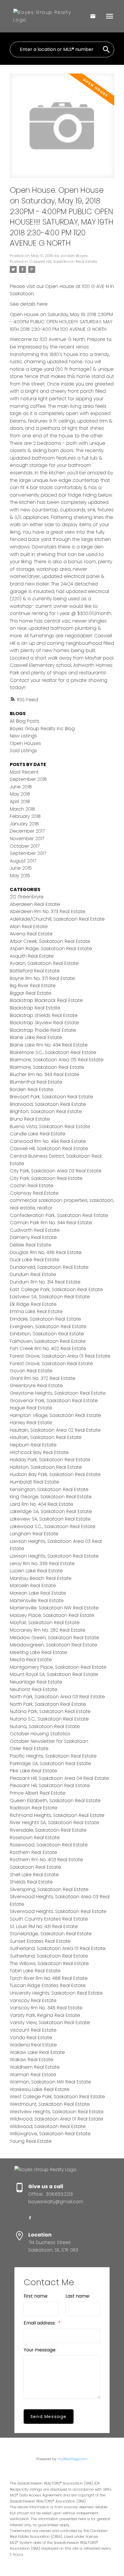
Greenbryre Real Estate (36, 1386)
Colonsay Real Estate (34, 1193)
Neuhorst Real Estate (34, 1689)
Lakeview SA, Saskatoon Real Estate (50, 1519)
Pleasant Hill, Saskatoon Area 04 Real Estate (59, 1778)
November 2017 (27, 839)
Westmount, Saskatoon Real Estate (50, 2104)
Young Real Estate (31, 2141)
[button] (30, 2218)
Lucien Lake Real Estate (36, 1571)
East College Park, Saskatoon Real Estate (56, 1289)
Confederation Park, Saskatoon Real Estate (59, 1215)
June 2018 (21, 787)
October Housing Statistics (40, 1734)
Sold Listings (23, 751)
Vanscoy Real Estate (33, 2001)
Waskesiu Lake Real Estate (40, 2089)
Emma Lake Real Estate (36, 1311)
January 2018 (24, 824)
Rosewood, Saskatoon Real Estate (49, 1845)
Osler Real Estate (29, 1748)
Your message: (40, 2350)
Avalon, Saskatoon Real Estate (44, 963)
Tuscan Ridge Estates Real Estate (48, 1985)
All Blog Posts (25, 721)
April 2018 (20, 802)
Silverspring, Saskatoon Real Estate (49, 1889)
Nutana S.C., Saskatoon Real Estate (49, 1719)
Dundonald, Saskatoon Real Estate (49, 1267)
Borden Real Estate (32, 1089)
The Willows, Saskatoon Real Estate (49, 1963)
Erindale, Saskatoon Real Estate (45, 1319)
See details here (29, 304)
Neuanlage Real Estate (36, 1682)
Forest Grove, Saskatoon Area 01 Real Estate (60, 1356)
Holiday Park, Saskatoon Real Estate (50, 1460)
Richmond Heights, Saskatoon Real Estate (57, 1815)
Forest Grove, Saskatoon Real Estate (51, 1364)
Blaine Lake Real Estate (36, 1037)
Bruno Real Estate (30, 1119)
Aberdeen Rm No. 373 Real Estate (48, 911)
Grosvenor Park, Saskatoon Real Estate (54, 1401)
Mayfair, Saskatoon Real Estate (45, 1623)
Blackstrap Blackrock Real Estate (46, 1000)
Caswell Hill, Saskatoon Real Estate (63, 261)
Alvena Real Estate (31, 934)
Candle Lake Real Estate (38, 1134)
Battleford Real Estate (35, 971)
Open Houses (25, 743)
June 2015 (21, 868)
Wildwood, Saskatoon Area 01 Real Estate (57, 2119)
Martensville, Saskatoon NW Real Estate (54, 1608)
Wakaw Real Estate (32, 2060)
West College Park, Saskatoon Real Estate (57, 2097)
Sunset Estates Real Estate (40, 1941)
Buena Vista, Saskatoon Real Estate (50, 1127)
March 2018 (22, 809)
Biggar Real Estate (31, 993)
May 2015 (20, 876)
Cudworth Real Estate (35, 1230)
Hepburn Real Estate (33, 1445)
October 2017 (25, 846)
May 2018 (20, 794)
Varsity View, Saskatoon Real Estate (50, 2023)
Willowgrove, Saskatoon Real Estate (50, 2134)
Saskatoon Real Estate (35, 1867)
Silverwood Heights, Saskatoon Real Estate (58, 1911)
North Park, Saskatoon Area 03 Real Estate (57, 1697)
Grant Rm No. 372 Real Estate (43, 1378)
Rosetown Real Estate (35, 1838)
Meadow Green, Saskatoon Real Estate (55, 1638)
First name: (36, 2296)
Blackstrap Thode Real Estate (43, 1030)
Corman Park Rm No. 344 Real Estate (51, 1223)
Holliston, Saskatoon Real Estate (46, 1467)
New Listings (23, 736)
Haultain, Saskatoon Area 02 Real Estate (55, 1430)
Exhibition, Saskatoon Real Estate (47, 1334)
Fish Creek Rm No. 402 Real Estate (48, 1348)
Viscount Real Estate (33, 2030)
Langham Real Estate (34, 1534)
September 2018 (28, 779)
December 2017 (27, 831)
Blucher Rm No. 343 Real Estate (45, 1074)
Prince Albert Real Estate (38, 1793)
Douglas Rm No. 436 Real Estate (46, 1252)
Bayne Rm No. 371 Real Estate (42, 978)
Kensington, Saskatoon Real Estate (49, 1489)
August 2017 (23, 861)
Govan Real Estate (31, 1371)
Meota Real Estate (31, 1660)
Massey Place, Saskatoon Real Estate (52, 1615)
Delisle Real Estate (31, 1245)
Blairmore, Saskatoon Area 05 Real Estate (57, 1060)
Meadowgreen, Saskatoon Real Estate (53, 1645)
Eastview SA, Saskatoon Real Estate (50, 1297)
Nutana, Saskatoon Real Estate (45, 1726)
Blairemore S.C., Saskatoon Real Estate (53, 1052)
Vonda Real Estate (31, 2038)
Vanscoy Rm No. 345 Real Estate (46, 2008)
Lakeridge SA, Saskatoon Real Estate (51, 1511)
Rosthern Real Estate (33, 1852)
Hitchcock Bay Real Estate (39, 1452)
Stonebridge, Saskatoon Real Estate (51, 1934)
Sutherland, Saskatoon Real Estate (49, 1956)
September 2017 (28, 853)
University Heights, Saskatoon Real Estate (56, 1993)
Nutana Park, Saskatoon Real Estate (50, 1711)
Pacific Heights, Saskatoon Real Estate (53, 1756)
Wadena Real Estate (33, 2045)
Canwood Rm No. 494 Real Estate (48, 1141)
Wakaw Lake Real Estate (37, 2052)
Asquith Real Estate (32, 956)
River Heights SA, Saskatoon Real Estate (55, 1823)
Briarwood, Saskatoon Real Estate (48, 1104)
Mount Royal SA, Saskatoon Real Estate (54, 1674)
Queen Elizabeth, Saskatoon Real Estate (55, 1801)
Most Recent (24, 772)
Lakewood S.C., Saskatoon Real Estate (53, 1526)
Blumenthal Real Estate (36, 1082)
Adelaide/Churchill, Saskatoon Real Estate (57, 919)
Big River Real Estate (33, 986)
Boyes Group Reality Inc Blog (42, 729)
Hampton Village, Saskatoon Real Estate (55, 1415)
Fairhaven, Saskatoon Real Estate (48, 1341)
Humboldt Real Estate (34, 1482)
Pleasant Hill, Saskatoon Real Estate (50, 1785)
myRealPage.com (73, 2459)
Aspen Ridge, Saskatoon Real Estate (51, 949)
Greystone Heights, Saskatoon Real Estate (58, 1393)
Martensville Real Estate (37, 1601)
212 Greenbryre (27, 897)
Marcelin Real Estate (33, 1586)
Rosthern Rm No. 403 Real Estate (46, 1860)
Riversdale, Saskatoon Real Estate (48, 1830)
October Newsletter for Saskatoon (49, 1741)
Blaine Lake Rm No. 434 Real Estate (49, 1045)
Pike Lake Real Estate (33, 1771)
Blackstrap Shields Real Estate (44, 1015)
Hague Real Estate (31, 1408)
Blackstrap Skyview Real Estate (44, 1023)
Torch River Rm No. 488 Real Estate (49, 1978)
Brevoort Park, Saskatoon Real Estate (51, 1097)
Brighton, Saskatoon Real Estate (46, 1111)
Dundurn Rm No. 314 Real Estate (45, 1282)
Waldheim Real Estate (35, 2067)
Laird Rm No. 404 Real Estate (42, 1504)
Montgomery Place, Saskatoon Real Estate (58, 1667)
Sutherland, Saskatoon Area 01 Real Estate (58, 1948)
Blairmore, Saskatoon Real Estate (47, 1067)
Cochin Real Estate (32, 1186)
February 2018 (25, 816)
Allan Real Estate (29, 927)
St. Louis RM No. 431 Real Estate (44, 1926)
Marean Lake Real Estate (38, 1593)
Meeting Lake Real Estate (38, 1652)
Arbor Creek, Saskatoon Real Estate (50, 941)
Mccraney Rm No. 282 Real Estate (48, 1630)
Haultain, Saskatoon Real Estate (46, 1437)
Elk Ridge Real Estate (33, 1304)
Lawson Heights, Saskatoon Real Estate (54, 1556)
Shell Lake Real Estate (34, 1875)
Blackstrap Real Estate (35, 1008)
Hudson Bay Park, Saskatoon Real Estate (55, 1474)
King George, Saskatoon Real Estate (51, 1497)
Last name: (78, 2296)
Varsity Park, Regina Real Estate (45, 2015)
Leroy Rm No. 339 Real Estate (42, 1564)
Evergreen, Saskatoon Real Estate (48, 1326)
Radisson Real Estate (34, 1808)
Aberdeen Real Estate (35, 904)
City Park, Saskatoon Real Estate (46, 1178)
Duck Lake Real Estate (35, 1260)
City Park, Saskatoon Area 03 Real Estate (56, 1171)
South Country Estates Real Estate (49, 1919)
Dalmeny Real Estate (33, 1237)
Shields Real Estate (31, 1882)
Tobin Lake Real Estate (35, 1971)
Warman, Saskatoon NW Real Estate (50, 2082)
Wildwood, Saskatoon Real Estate (48, 2126)
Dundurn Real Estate (33, 1274)
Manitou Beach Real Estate (41, 1578)
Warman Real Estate (33, 2075)
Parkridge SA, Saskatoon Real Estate (50, 1763)
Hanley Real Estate (31, 1423)
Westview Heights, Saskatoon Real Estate (57, 2112)
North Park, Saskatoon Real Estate (48, 1704)
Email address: (40, 2323)
